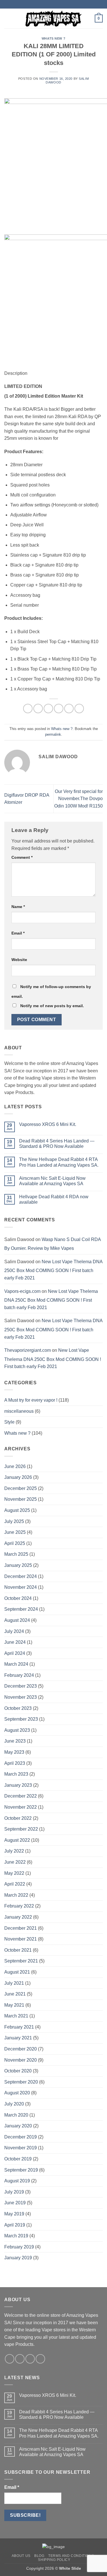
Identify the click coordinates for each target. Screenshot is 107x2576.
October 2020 (18, 2071)
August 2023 (17, 1730)
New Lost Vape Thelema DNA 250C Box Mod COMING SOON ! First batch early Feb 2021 (53, 1270)
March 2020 (16, 2115)
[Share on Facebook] (38, 709)
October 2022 (18, 1818)
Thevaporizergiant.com (28, 1350)
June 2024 (15, 1642)
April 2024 (15, 1653)
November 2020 (21, 2060)
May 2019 (14, 2214)
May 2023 (14, 1752)
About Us (21, 2556)
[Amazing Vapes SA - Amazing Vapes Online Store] (54, 19)
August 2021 (17, 1972)
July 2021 (14, 1983)
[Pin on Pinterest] (69, 709)
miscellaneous (19, 1411)
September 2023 (21, 1719)
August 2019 (17, 2181)
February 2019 (19, 2247)
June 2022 (15, 1862)
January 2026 (18, 1477)
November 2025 (21, 1499)
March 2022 (16, 1895)
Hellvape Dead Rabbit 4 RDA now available (54, 1199)
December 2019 (21, 2137)
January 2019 (18, 2258)
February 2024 (19, 1675)
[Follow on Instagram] (20, 2359)
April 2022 (15, 1884)
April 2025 (15, 1543)
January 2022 (18, 1917)
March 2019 (16, 2236)
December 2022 (21, 1796)
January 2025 (18, 1565)
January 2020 (18, 2126)
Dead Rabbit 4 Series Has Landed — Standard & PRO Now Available (57, 1144)
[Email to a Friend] (59, 709)
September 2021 (21, 1961)
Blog (39, 2556)
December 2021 (21, 1928)
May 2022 (14, 1873)
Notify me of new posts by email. (52, 1006)
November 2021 (21, 1939)
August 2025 (17, 1510)
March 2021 (16, 2016)
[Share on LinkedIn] (79, 709)
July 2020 (14, 2104)
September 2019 (21, 2170)
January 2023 (18, 1785)
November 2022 (21, 1807)
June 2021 (15, 1994)
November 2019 (21, 2148)
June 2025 (15, 1532)
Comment (22, 857)
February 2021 (19, 2027)
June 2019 (15, 2203)
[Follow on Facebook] (10, 2359)
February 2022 (19, 1906)
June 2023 (15, 1741)
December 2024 (21, 1576)
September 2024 (21, 1609)
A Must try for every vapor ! (31, 1400)
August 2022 (17, 1840)
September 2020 (21, 2082)
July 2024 (14, 1631)
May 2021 (14, 2005)
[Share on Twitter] (48, 709)
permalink (53, 734)
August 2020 (17, 2093)
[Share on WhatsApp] (28, 709)
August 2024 (17, 1620)
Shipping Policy (54, 2560)
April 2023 (15, 1763)
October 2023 (18, 1708)
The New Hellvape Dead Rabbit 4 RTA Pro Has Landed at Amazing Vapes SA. (59, 1162)
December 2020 (21, 2049)
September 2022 (21, 1829)
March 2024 (16, 1664)
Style (9, 1422)
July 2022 (14, 1851)
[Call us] (40, 2359)
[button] (8, 18)
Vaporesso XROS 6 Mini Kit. (48, 1124)
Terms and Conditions (71, 2556)
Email (18, 933)
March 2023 (16, 1774)
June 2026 (15, 1466)
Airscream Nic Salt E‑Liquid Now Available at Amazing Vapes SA (52, 1181)
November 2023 (21, 1697)
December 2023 (21, 1686)
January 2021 (18, 2038)
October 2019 (18, 2159)
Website (19, 960)
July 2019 (14, 2192)
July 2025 (14, 1521)
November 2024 (21, 1587)
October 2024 (18, 1598)
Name (18, 907)
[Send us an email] (30, 2359)
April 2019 (15, 2225)
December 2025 (21, 1488)
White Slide (70, 2568)
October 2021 (18, 1950)
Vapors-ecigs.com (22, 1291)
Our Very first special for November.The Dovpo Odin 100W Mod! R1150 (78, 799)
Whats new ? (53, 38)
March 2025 (16, 1554)
